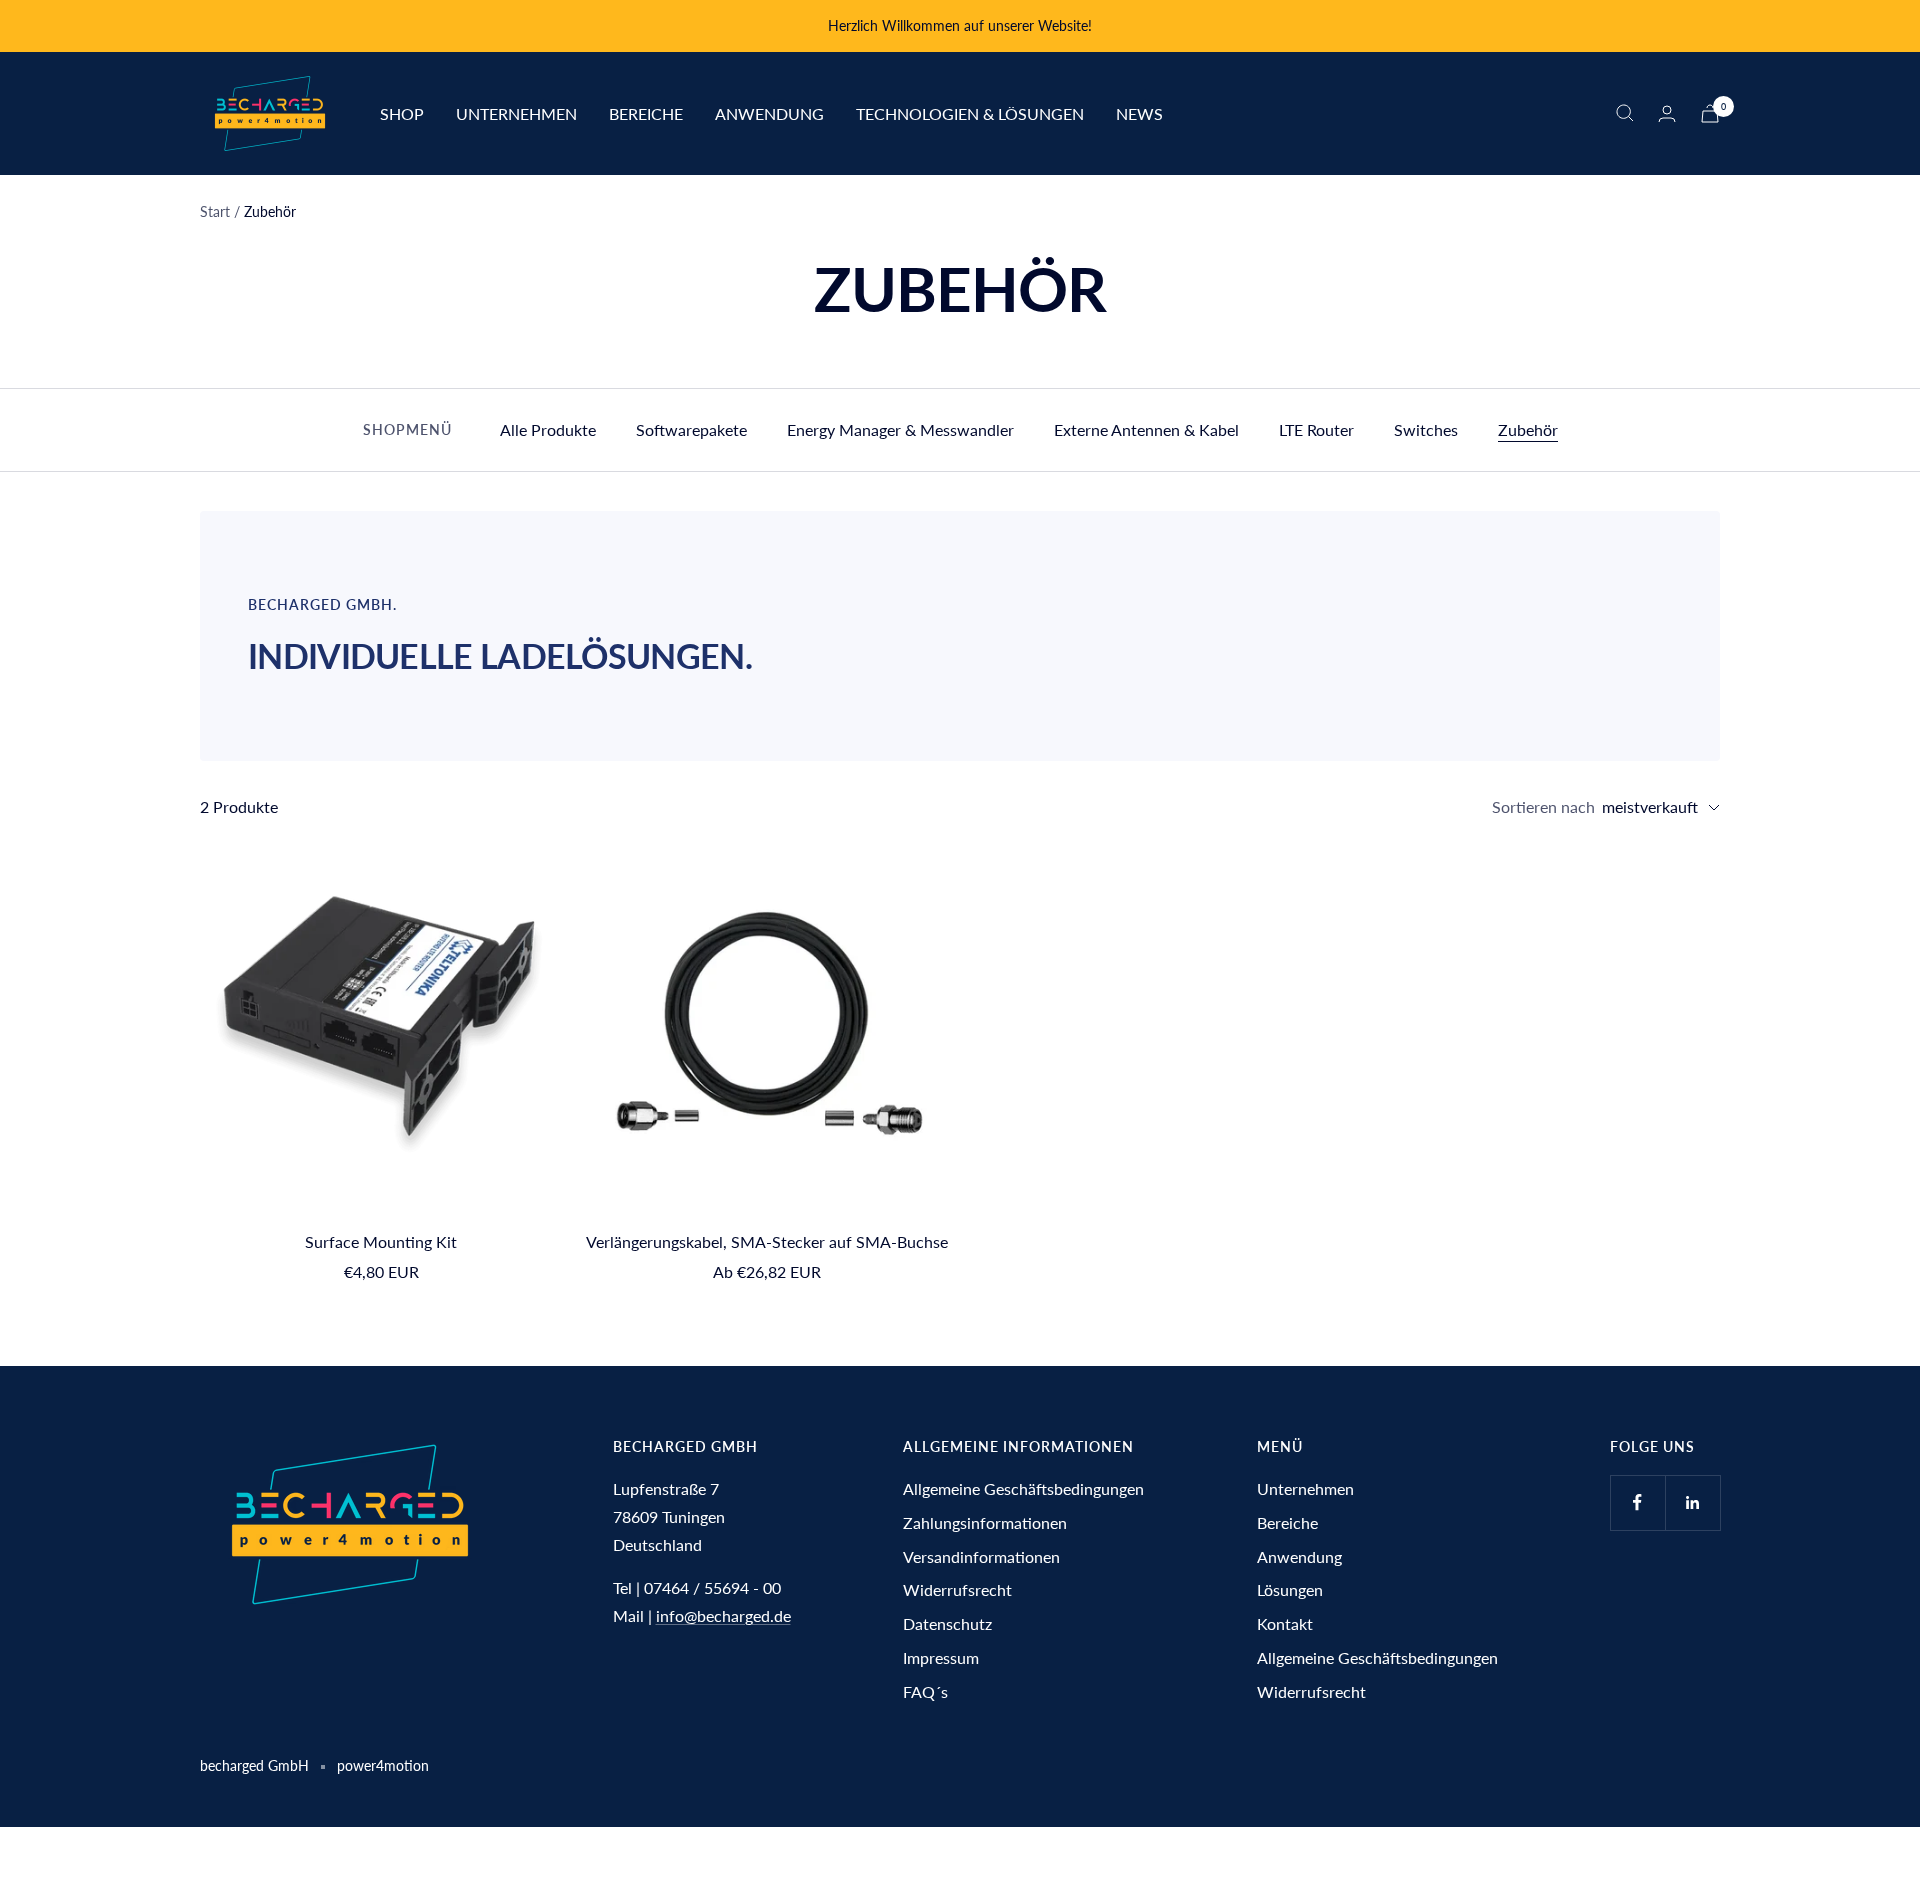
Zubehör (1528, 429)
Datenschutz (947, 1623)
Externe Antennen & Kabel (1146, 429)
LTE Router (1316, 429)
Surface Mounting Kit (381, 1241)
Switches (1426, 429)
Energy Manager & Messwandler (900, 429)
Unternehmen (1305, 1488)
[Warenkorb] (1710, 113)
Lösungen (1290, 1589)
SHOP (402, 112)
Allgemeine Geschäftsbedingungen (1023, 1488)
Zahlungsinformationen (985, 1522)
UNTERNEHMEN (516, 112)
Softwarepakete (691, 429)
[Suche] (1625, 113)
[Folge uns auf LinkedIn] (1692, 1502)
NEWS (1139, 112)
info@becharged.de (723, 1615)
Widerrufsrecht (957, 1589)
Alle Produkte (548, 429)
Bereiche (1287, 1522)
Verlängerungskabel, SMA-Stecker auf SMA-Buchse (767, 1241)
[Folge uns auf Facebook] (1637, 1502)
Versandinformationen (981, 1556)
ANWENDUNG (769, 112)
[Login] (1667, 113)
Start (215, 211)
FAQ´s (925, 1691)
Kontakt (1285, 1623)
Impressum (941, 1657)
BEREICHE (646, 112)
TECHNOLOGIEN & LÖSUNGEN (970, 112)
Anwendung (1299, 1556)
